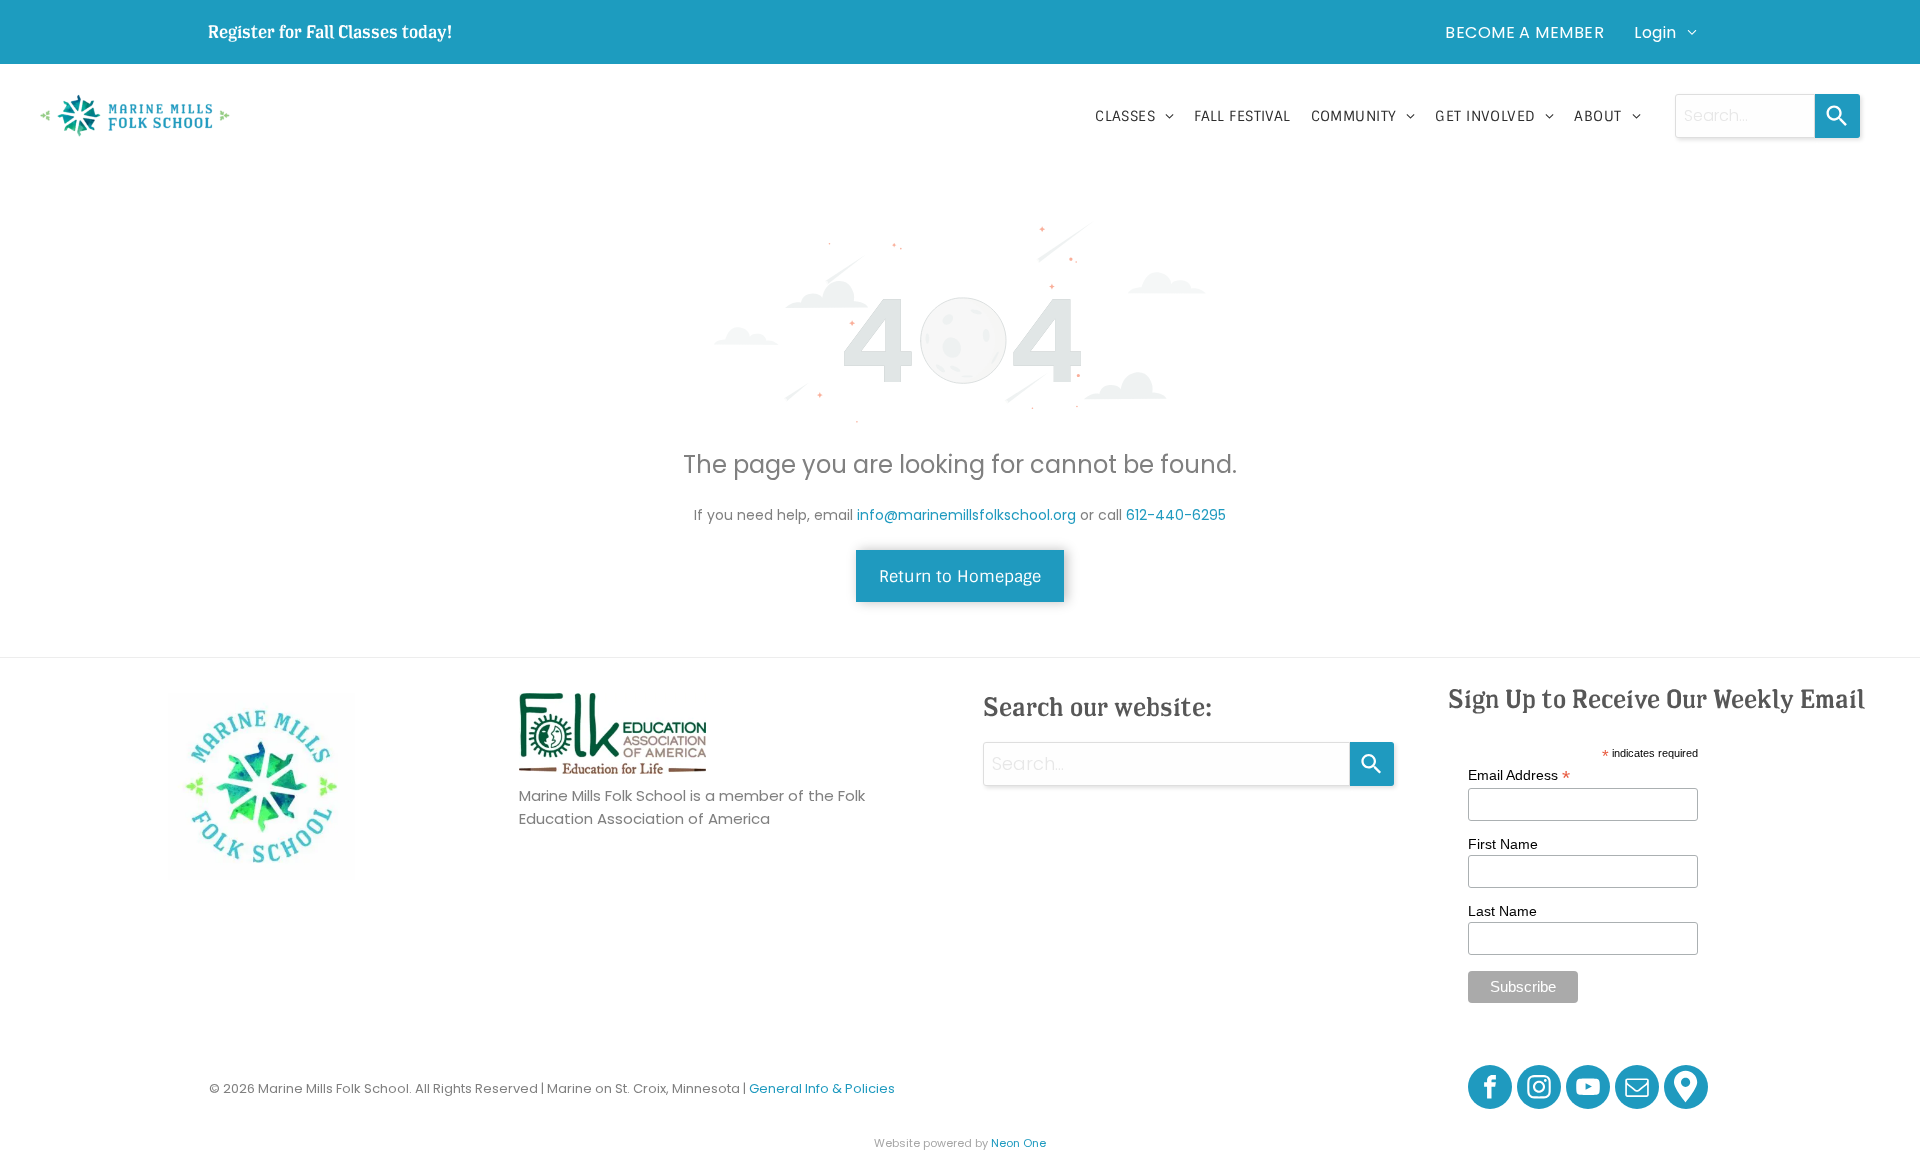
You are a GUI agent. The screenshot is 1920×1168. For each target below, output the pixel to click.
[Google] (1686, 1089)
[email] (1637, 1089)
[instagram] (1539, 1089)
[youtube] (1588, 1089)
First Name (1503, 844)
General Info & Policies (822, 1088)
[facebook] (1490, 1089)
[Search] (1837, 116)
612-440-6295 (1176, 515)
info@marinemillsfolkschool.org (966, 515)
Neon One (1018, 1143)
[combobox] (1745, 116)
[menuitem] (1524, 32)
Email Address (1519, 775)
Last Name (1502, 911)
